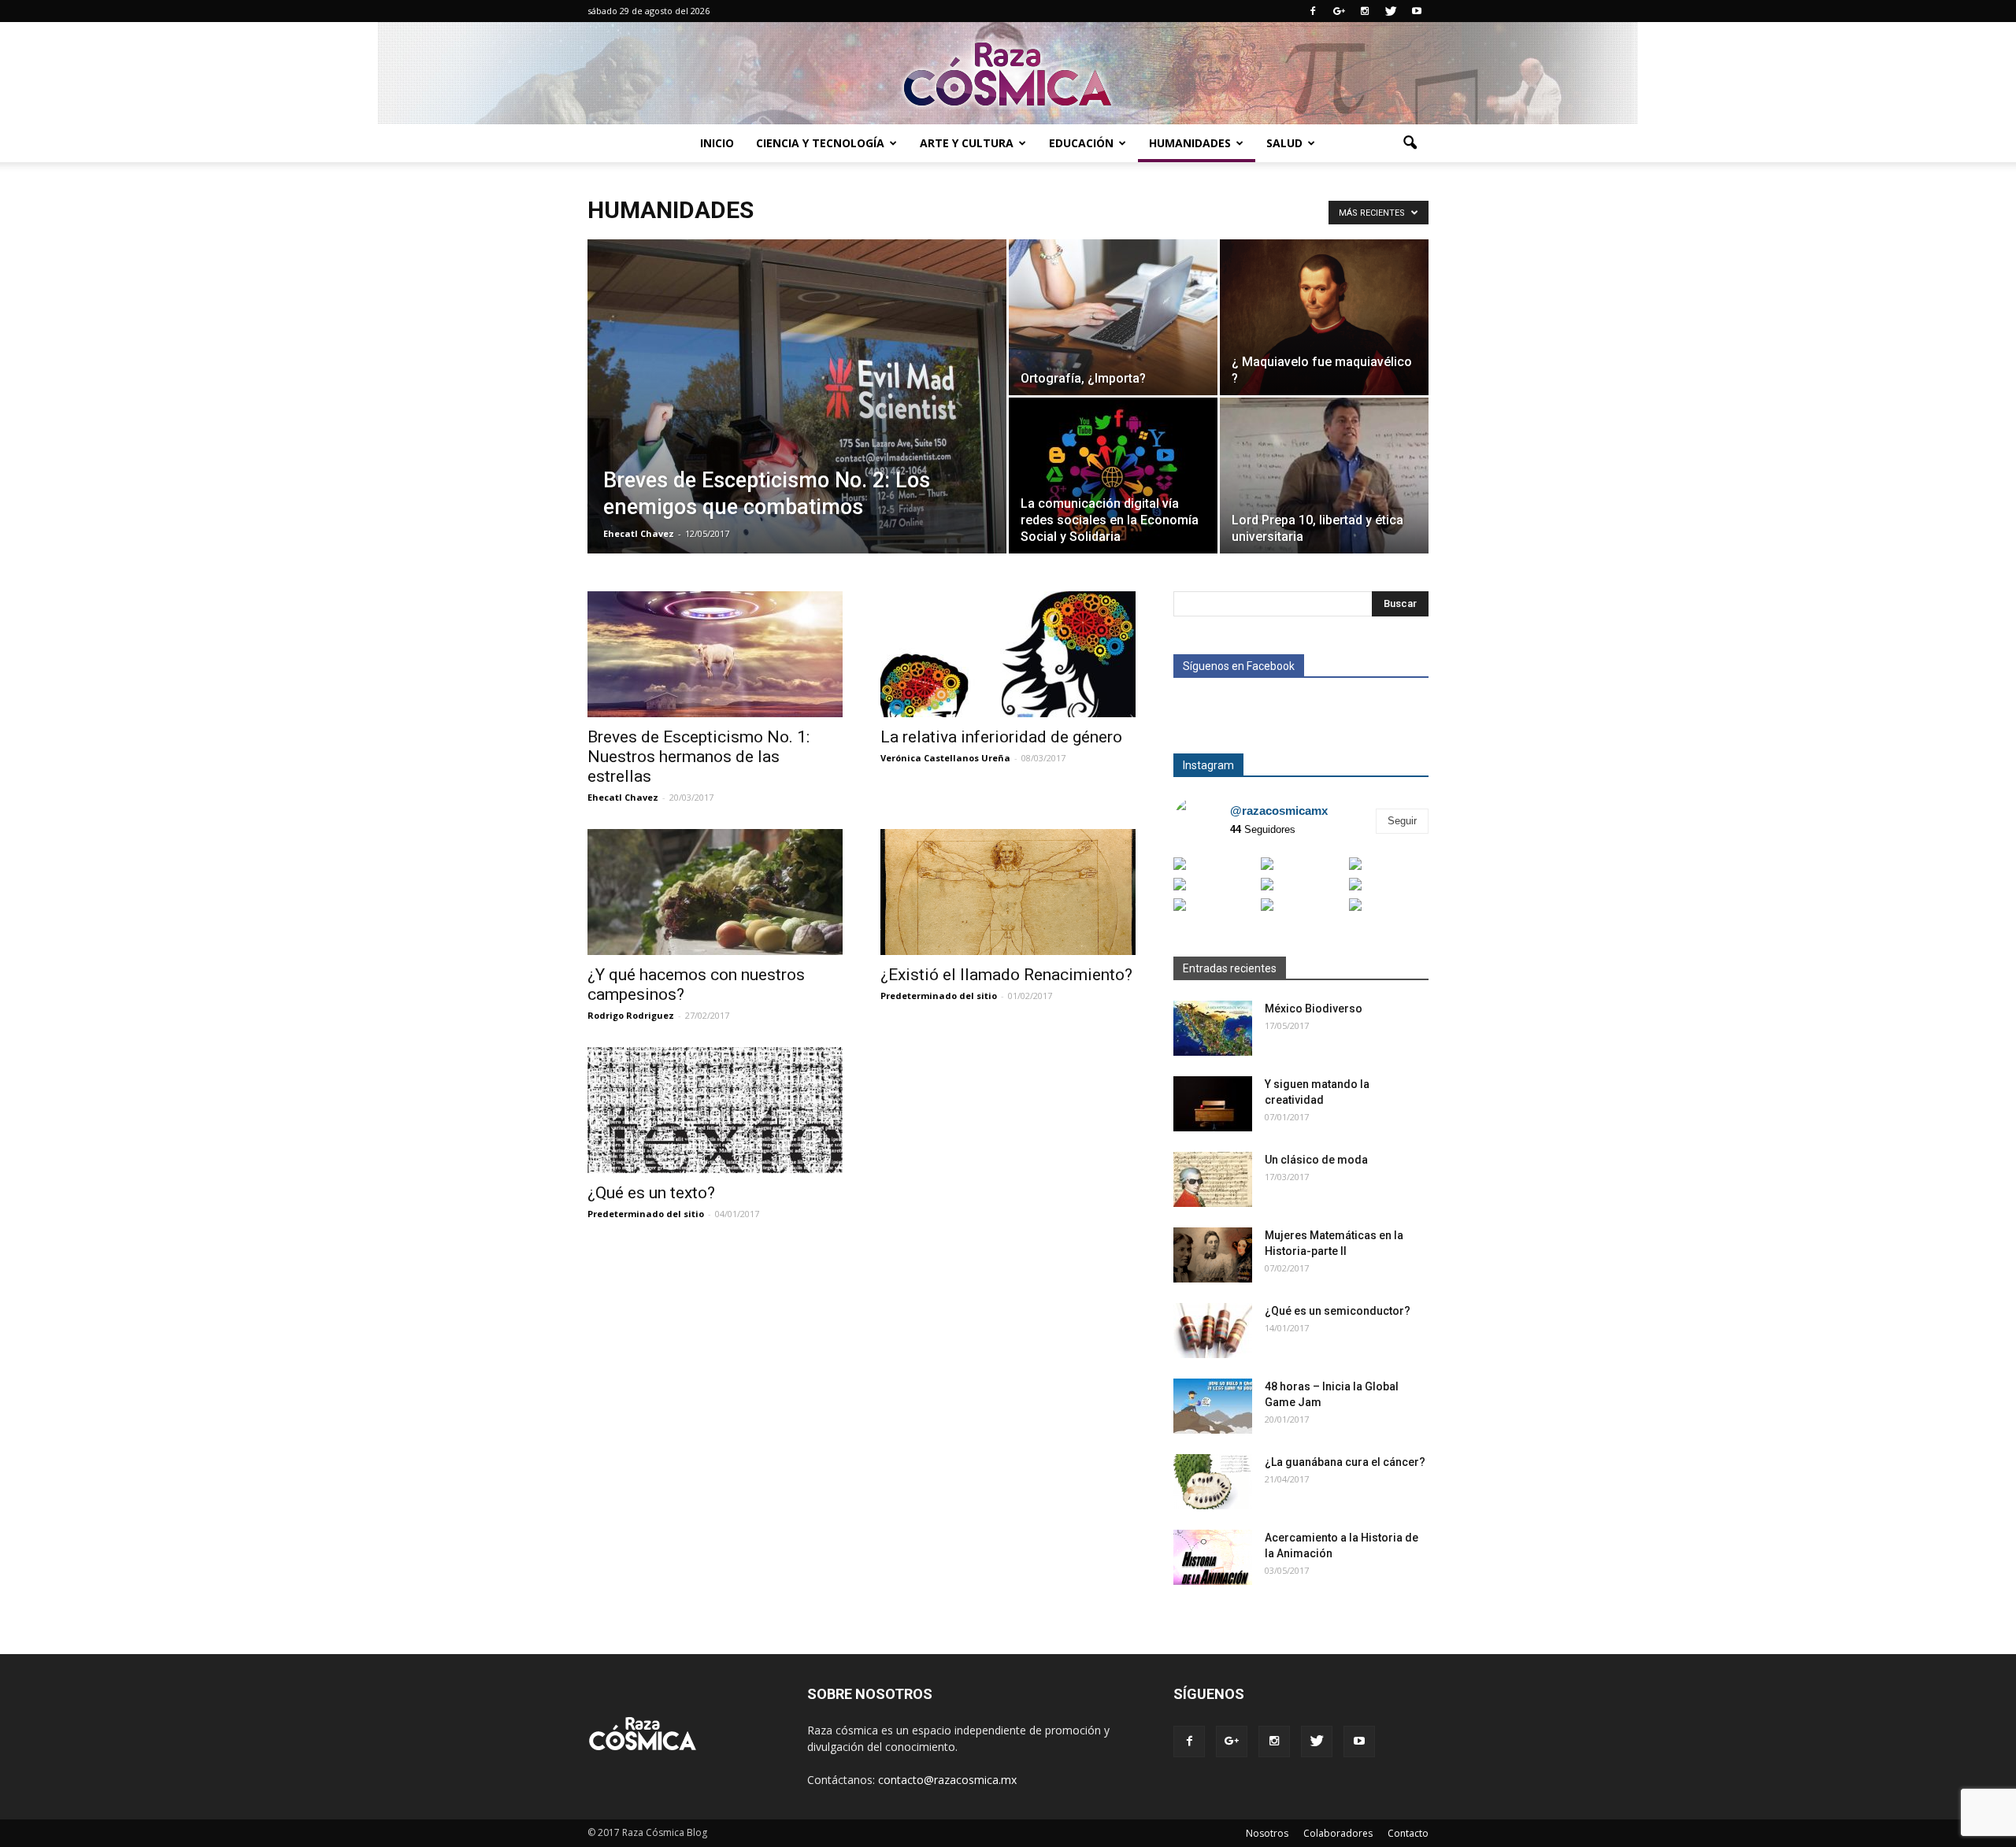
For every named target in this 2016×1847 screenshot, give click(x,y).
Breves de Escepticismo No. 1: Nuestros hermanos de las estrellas (699, 757)
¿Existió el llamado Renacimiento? (1006, 975)
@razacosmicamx (1279, 811)
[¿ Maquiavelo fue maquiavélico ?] (1324, 317)
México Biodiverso (1314, 1009)
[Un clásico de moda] (1213, 1179)
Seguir (1402, 821)
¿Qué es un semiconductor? (1338, 1311)
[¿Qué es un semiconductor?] (1213, 1331)
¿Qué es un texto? (651, 1193)
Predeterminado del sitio (939, 996)
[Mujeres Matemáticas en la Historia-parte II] (1213, 1255)
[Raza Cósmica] (1008, 74)
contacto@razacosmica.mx (947, 1780)
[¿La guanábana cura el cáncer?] (1213, 1482)
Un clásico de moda (1316, 1160)
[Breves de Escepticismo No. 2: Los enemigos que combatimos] (797, 421)
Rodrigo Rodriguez (631, 1015)
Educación (1081, 143)
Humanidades (1190, 143)
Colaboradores (1338, 1833)
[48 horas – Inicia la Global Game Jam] (1213, 1406)
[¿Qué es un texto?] (715, 1110)
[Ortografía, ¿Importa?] (1113, 317)
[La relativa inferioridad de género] (1008, 654)
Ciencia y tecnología (820, 143)
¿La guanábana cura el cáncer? (1345, 1462)
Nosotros (1267, 1833)
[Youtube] (1417, 11)
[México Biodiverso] (1213, 1028)
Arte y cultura (967, 143)
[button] (1410, 143)
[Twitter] (1391, 11)
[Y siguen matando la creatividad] (1213, 1104)
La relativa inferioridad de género (1001, 737)
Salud (1284, 143)
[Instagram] (1365, 11)
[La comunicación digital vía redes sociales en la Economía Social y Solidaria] (1113, 476)
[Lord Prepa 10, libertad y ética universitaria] (1324, 476)
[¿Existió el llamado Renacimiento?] (1008, 892)
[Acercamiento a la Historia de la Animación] (1213, 1557)
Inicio (717, 143)
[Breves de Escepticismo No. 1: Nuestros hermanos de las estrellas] (715, 654)
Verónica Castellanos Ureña (945, 758)
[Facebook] (1313, 11)
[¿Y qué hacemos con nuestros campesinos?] (715, 892)
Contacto (1408, 1833)
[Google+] (1339, 11)
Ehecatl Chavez (639, 533)
